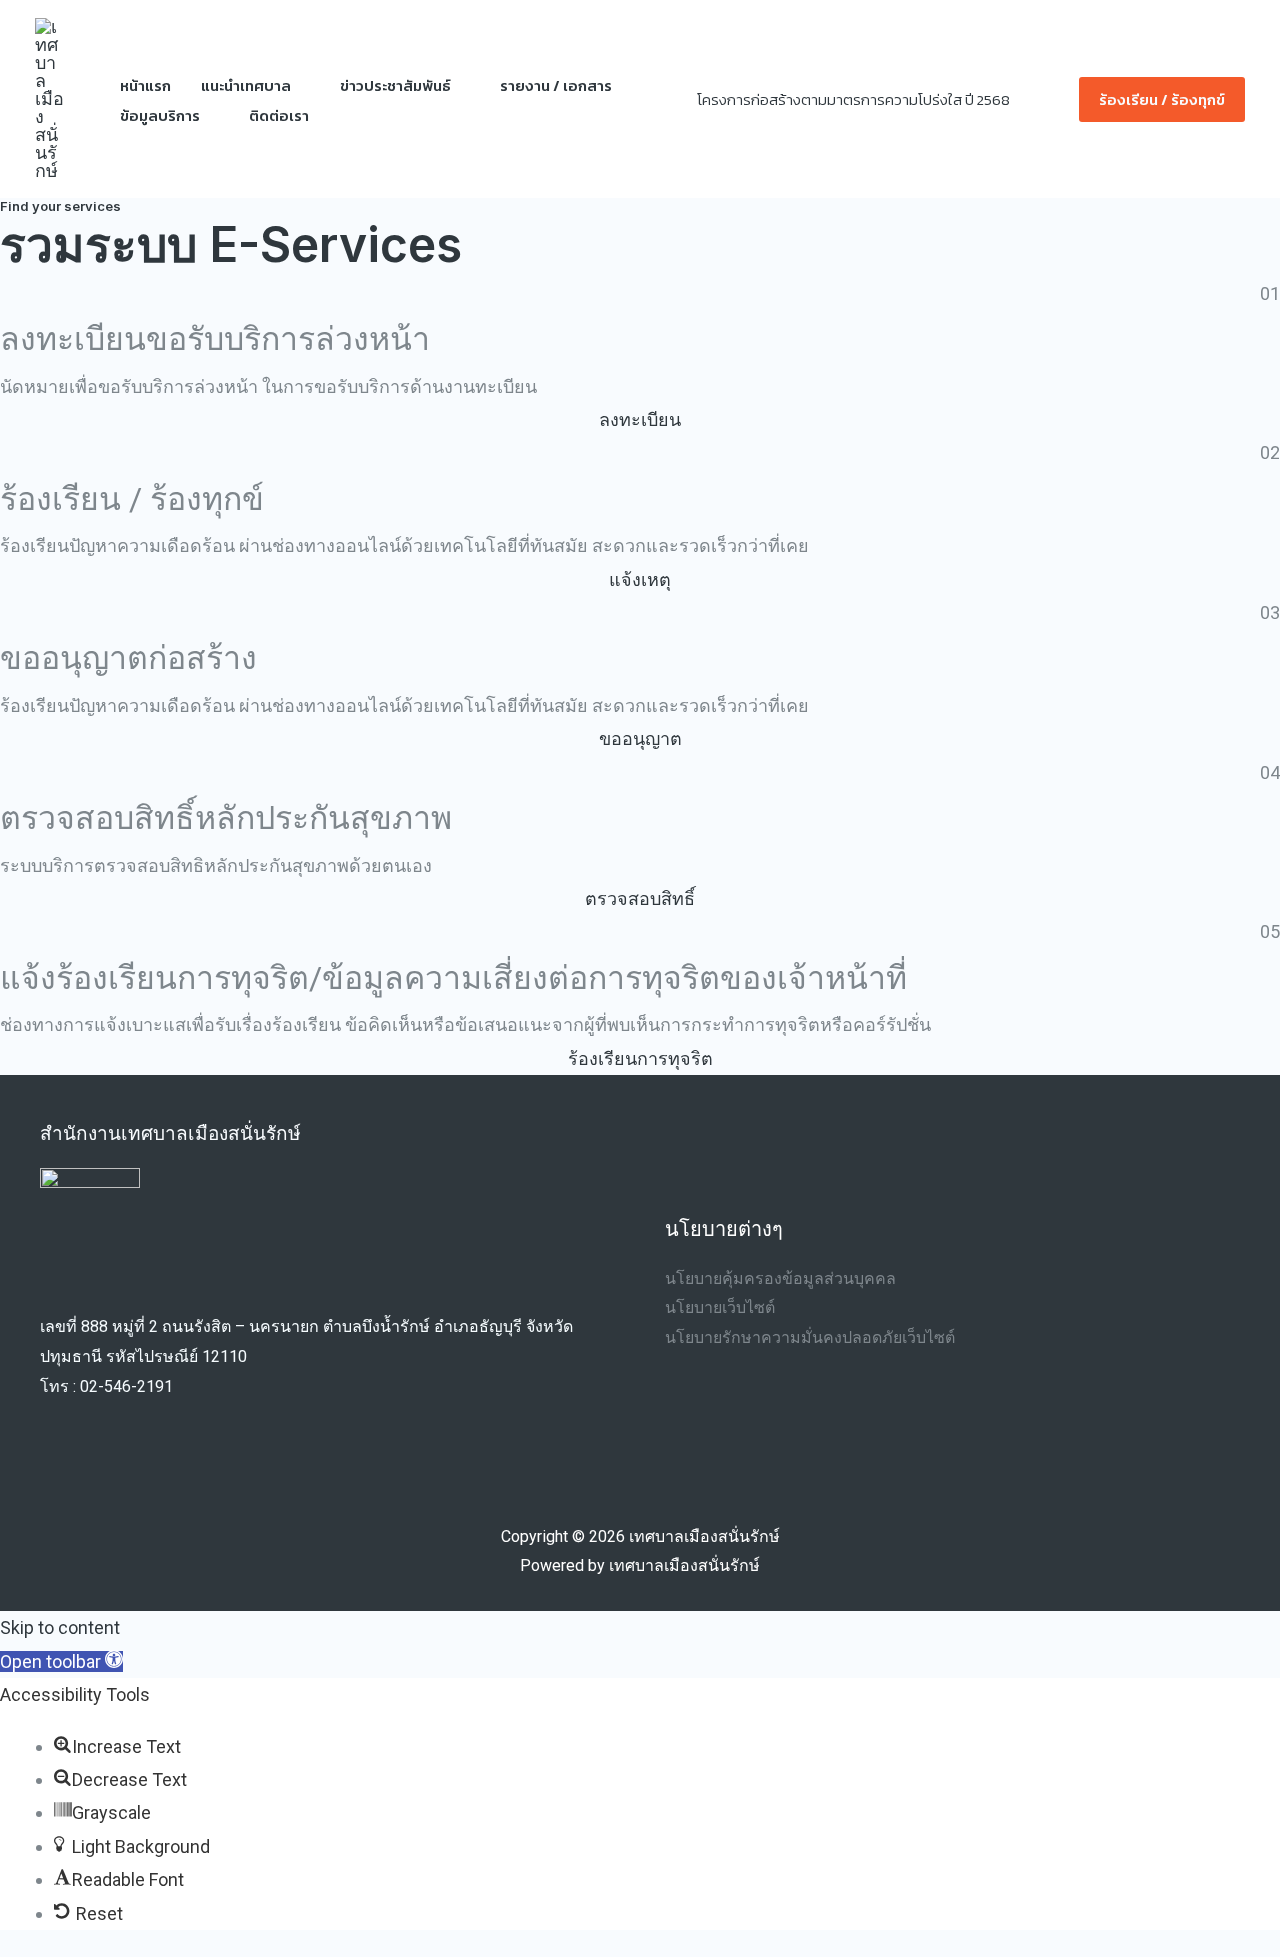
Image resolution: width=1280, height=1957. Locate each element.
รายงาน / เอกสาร (556, 85)
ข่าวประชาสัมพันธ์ (395, 85)
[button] (1052, 99)
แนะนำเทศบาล (246, 85)
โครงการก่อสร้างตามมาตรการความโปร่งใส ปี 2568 (853, 99)
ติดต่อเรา (279, 115)
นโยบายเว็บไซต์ (720, 1307)
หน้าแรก (145, 85)
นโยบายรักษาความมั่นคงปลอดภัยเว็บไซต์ (810, 1337)
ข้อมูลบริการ (160, 115)
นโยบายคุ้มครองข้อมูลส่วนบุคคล (780, 1278)
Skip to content (60, 1627)
